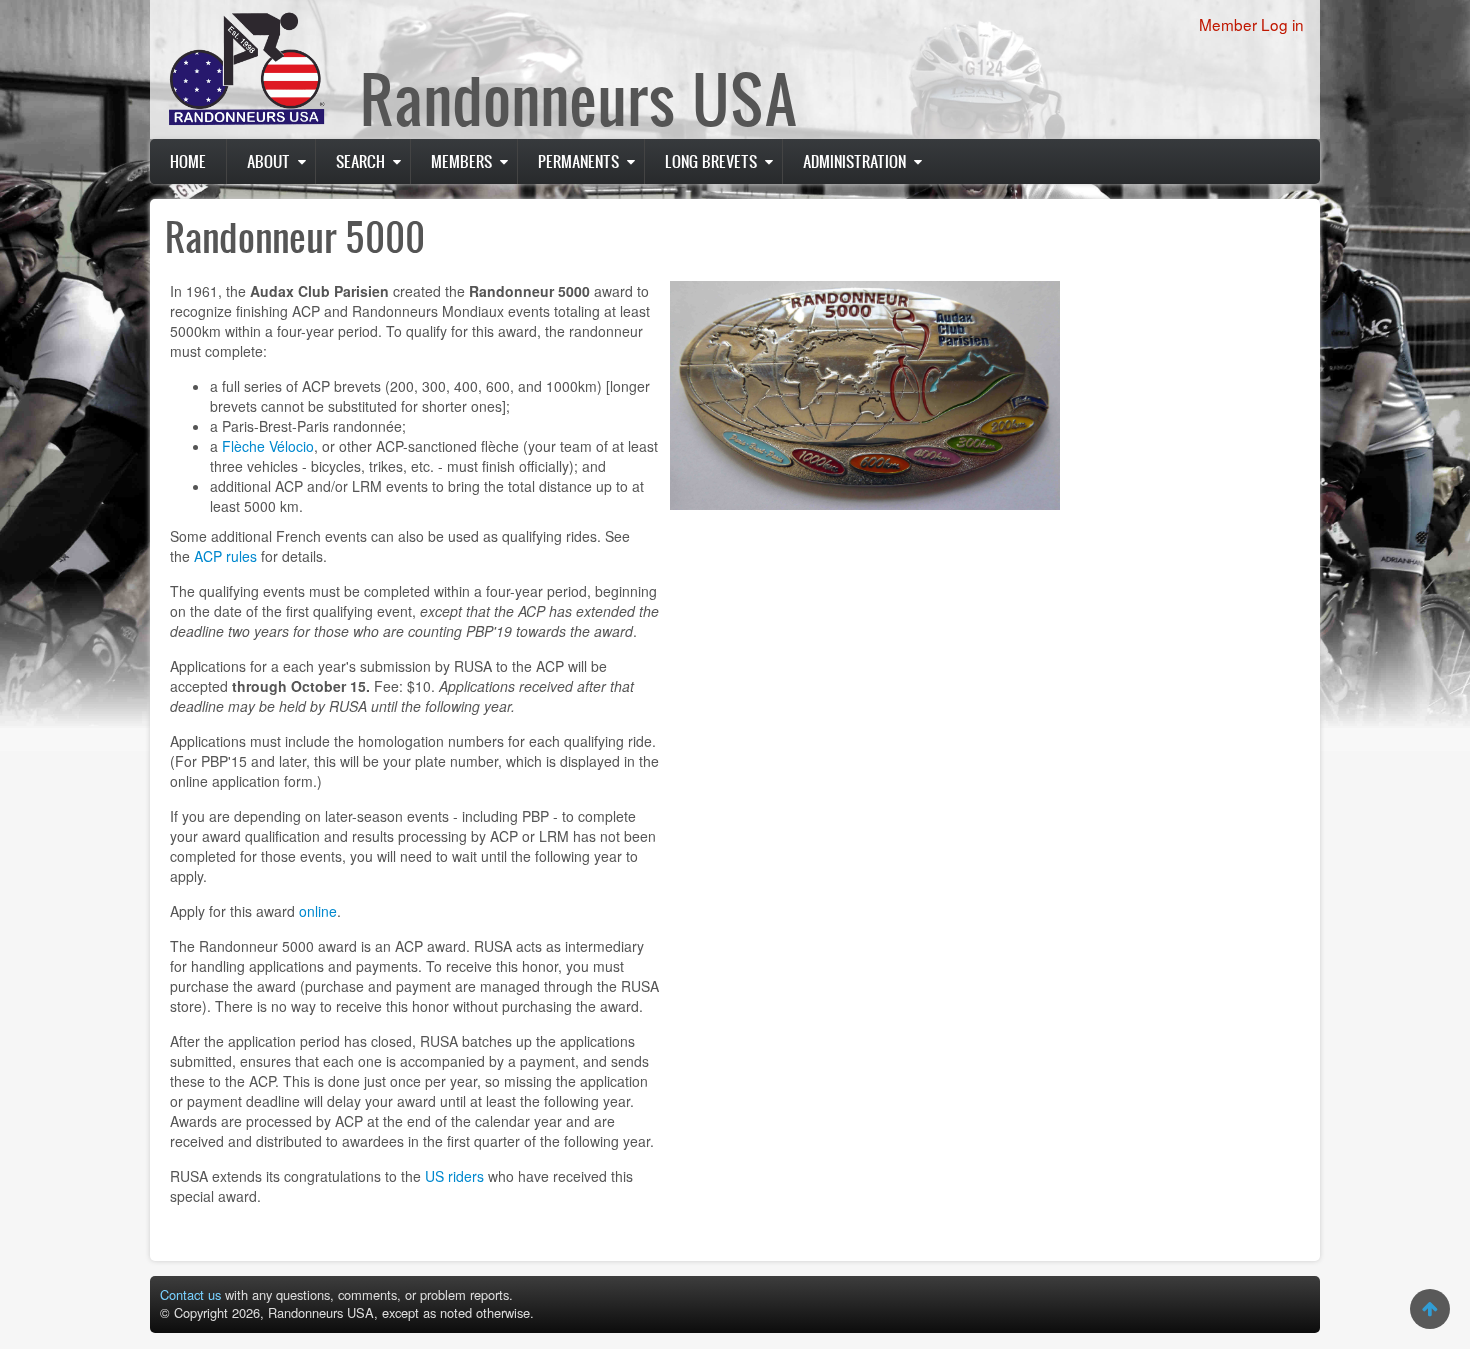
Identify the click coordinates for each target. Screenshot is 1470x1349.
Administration (854, 161)
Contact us (190, 1294)
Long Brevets (711, 161)
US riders (454, 1176)
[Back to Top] (1430, 1309)
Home (188, 161)
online (318, 911)
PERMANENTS (578, 161)
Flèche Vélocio (268, 446)
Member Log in (1251, 24)
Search (360, 161)
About (268, 161)
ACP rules (225, 556)
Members (461, 161)
